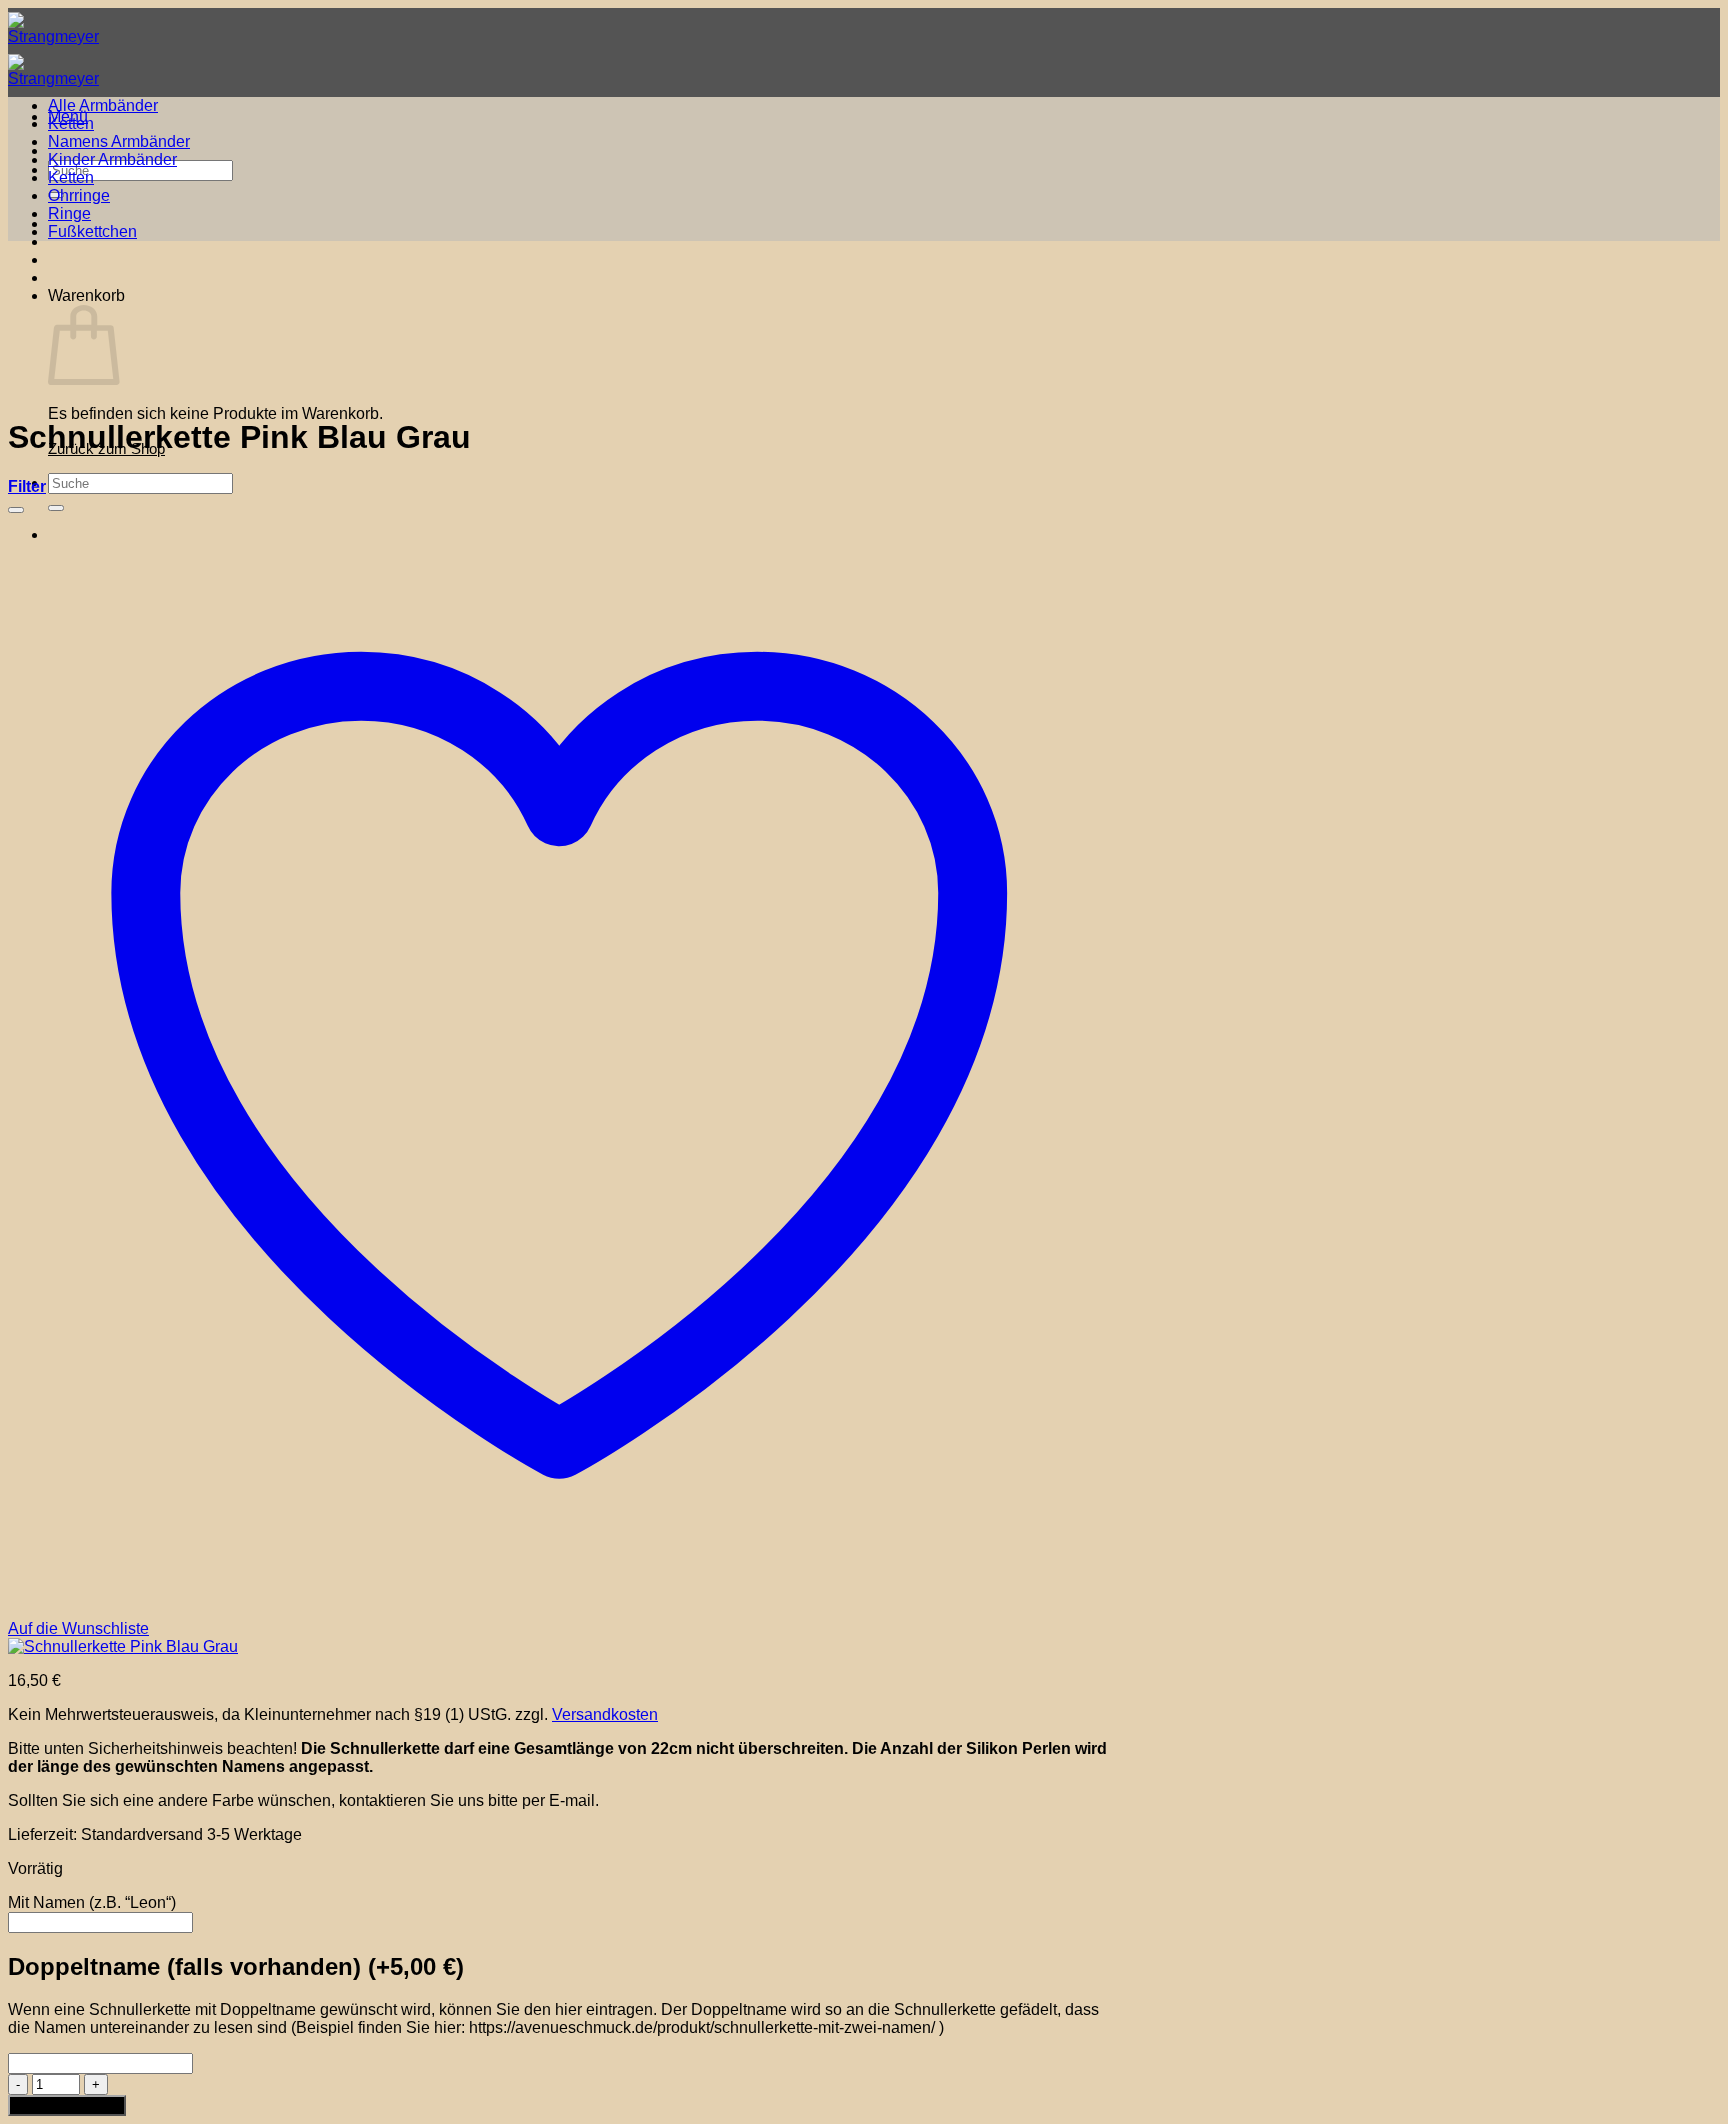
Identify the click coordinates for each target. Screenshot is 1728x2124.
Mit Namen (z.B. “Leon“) (92, 1902)
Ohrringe (79, 195)
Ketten (71, 123)
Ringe (69, 213)
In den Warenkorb (67, 2105)
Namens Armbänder (119, 141)
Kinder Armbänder (112, 159)
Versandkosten (605, 1714)
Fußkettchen (92, 231)
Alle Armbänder (103, 105)
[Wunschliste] (16, 510)
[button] (27, 486)
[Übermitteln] (56, 508)
